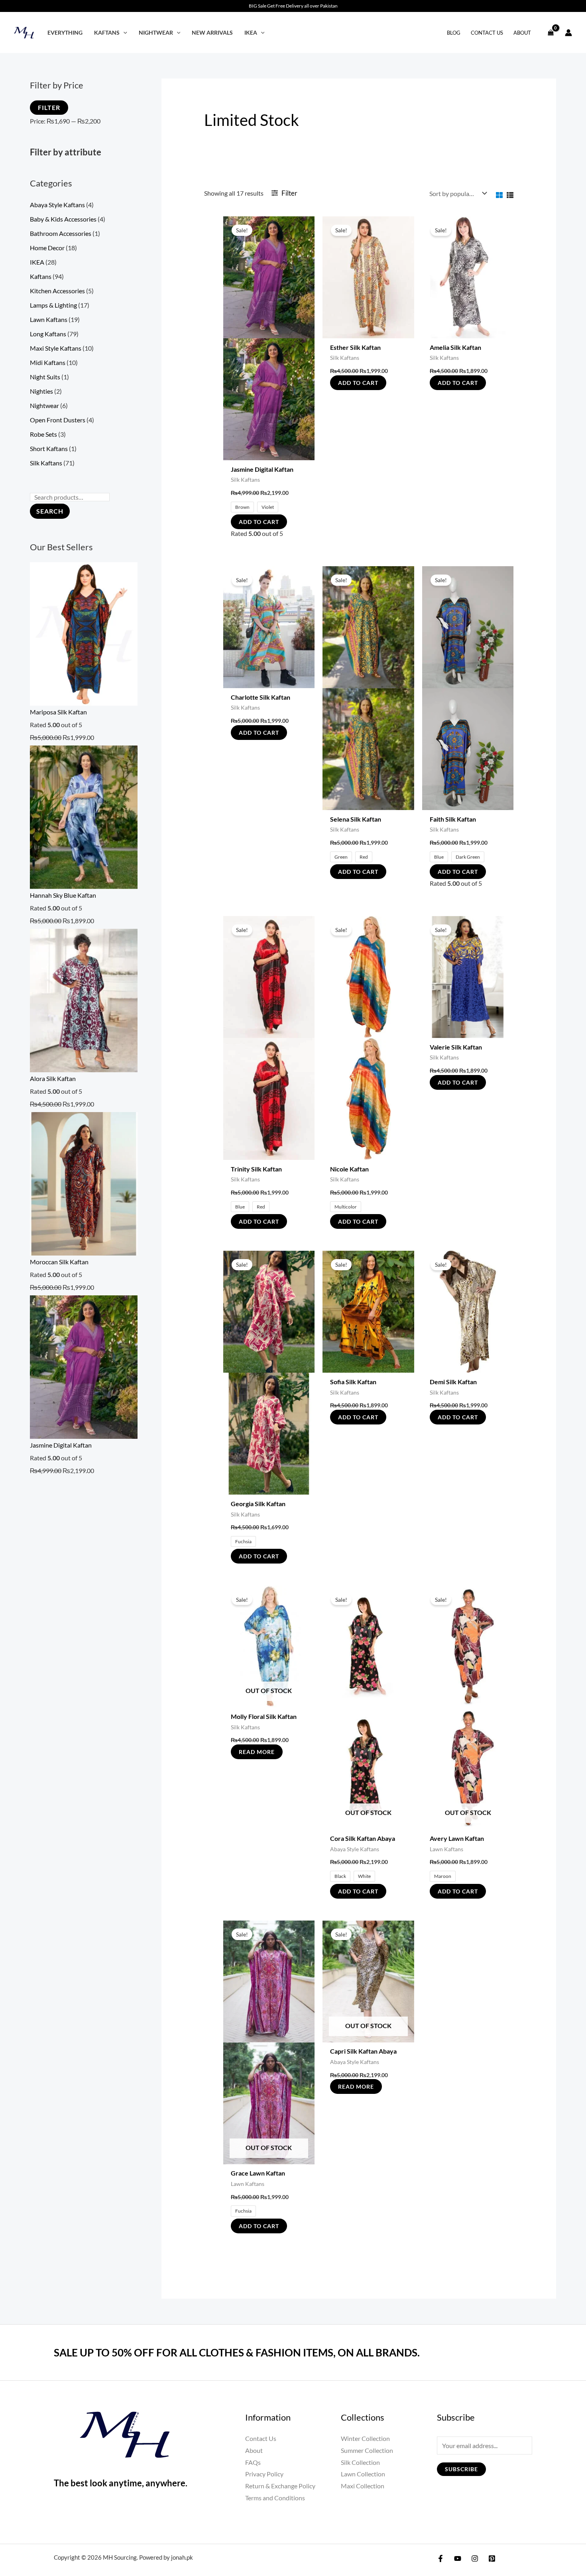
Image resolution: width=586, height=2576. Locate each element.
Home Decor (47, 248)
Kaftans (107, 32)
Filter (49, 107)
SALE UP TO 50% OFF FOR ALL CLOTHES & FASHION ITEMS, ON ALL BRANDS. (237, 2352)
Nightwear (156, 32)
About (522, 33)
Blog (454, 33)
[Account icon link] (568, 33)
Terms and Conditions (275, 2498)
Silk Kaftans (46, 463)
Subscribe (461, 2469)
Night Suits (45, 377)
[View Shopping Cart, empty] (551, 32)
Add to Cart (259, 522)
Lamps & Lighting (53, 305)
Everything (65, 32)
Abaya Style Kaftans (57, 205)
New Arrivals (212, 32)
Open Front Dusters (58, 420)
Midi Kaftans (48, 362)
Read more (257, 1752)
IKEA (251, 32)
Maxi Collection (363, 2486)
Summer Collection (367, 2450)
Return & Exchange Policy (280, 2486)
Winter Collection (365, 2438)
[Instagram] (475, 2558)
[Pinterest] (492, 2558)
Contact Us (487, 33)
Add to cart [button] (358, 383)
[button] (123, 32)
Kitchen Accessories (57, 291)
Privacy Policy (264, 2474)
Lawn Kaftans (49, 319)
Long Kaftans (48, 334)
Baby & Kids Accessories (63, 219)
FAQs (253, 2462)
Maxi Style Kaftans (56, 348)
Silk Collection (360, 2462)
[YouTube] (458, 2558)
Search (50, 511)
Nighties (41, 391)
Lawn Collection (363, 2474)
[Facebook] (440, 2558)
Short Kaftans (49, 448)
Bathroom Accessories (61, 233)
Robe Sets (43, 434)
